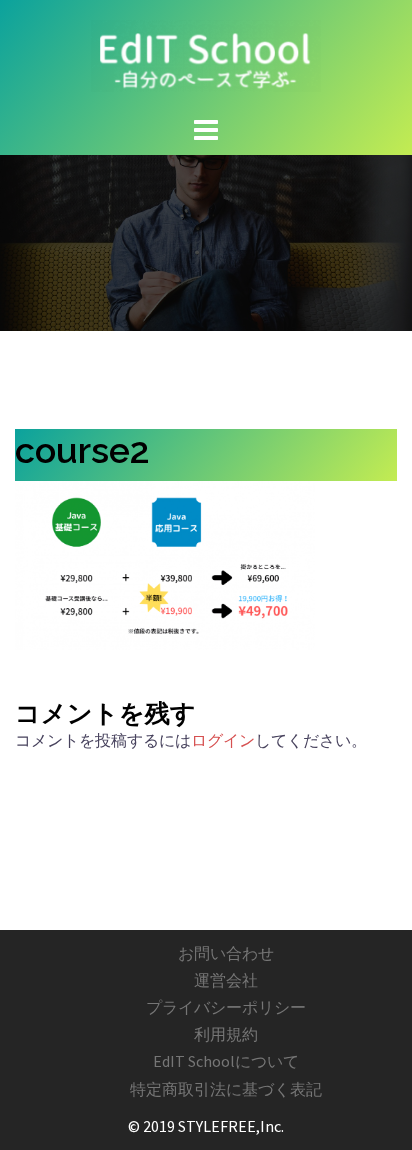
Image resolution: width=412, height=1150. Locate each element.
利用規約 (226, 1034)
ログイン (223, 740)
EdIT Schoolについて (226, 1061)
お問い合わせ (226, 953)
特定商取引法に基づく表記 (226, 1089)
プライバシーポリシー (226, 1007)
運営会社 (226, 980)
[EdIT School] (205, 54)
